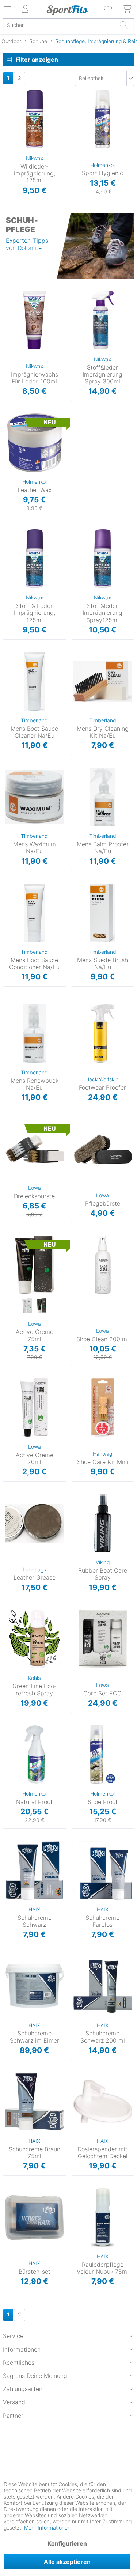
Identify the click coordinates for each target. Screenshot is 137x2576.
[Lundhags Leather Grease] (35, 1523)
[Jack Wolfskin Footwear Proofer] (103, 1033)
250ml (79, 1728)
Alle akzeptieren (67, 2562)
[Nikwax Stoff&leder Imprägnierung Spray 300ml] (103, 320)
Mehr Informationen (47, 2528)
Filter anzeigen (37, 60)
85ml (9, 416)
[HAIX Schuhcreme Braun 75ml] (35, 2102)
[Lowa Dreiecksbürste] (35, 1149)
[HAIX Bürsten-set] (35, 2217)
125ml (81, 92)
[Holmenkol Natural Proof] (35, 1755)
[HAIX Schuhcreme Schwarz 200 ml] (103, 1986)
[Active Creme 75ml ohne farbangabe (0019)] (27, 1306)
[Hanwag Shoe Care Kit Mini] (103, 1408)
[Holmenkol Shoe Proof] (103, 1755)
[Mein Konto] (26, 9)
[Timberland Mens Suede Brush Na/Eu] (103, 913)
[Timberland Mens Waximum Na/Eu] (35, 797)
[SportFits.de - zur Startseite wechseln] (67, 10)
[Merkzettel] (109, 9)
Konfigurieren (67, 2543)
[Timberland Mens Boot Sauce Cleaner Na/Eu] (35, 681)
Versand (14, 2402)
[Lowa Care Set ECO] (103, 1639)
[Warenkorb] (128, 9)
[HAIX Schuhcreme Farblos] (103, 1870)
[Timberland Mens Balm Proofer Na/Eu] (103, 797)
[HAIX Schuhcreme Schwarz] (35, 1870)
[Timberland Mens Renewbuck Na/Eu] (35, 1033)
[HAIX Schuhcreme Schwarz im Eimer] (35, 1986)
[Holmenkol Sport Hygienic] (103, 119)
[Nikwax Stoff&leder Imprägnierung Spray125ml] (103, 559)
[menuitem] (109, 9)
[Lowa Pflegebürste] (103, 1149)
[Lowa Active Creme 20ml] (35, 1408)
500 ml (11, 1728)
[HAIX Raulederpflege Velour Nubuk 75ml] (103, 2217)
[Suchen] (123, 25)
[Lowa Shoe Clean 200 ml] (103, 1265)
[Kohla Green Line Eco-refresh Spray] (35, 1639)
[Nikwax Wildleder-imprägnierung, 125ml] (35, 119)
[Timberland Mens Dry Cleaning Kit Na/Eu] (103, 681)
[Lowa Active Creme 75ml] (35, 1265)
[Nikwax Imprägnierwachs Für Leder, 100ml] (35, 320)
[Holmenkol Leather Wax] (35, 443)
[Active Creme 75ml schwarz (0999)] (42, 1306)
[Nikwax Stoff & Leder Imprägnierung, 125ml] (35, 559)
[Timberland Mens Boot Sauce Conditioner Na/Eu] (35, 913)
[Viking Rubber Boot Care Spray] (103, 1523)
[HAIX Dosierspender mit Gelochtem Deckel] (103, 2102)
